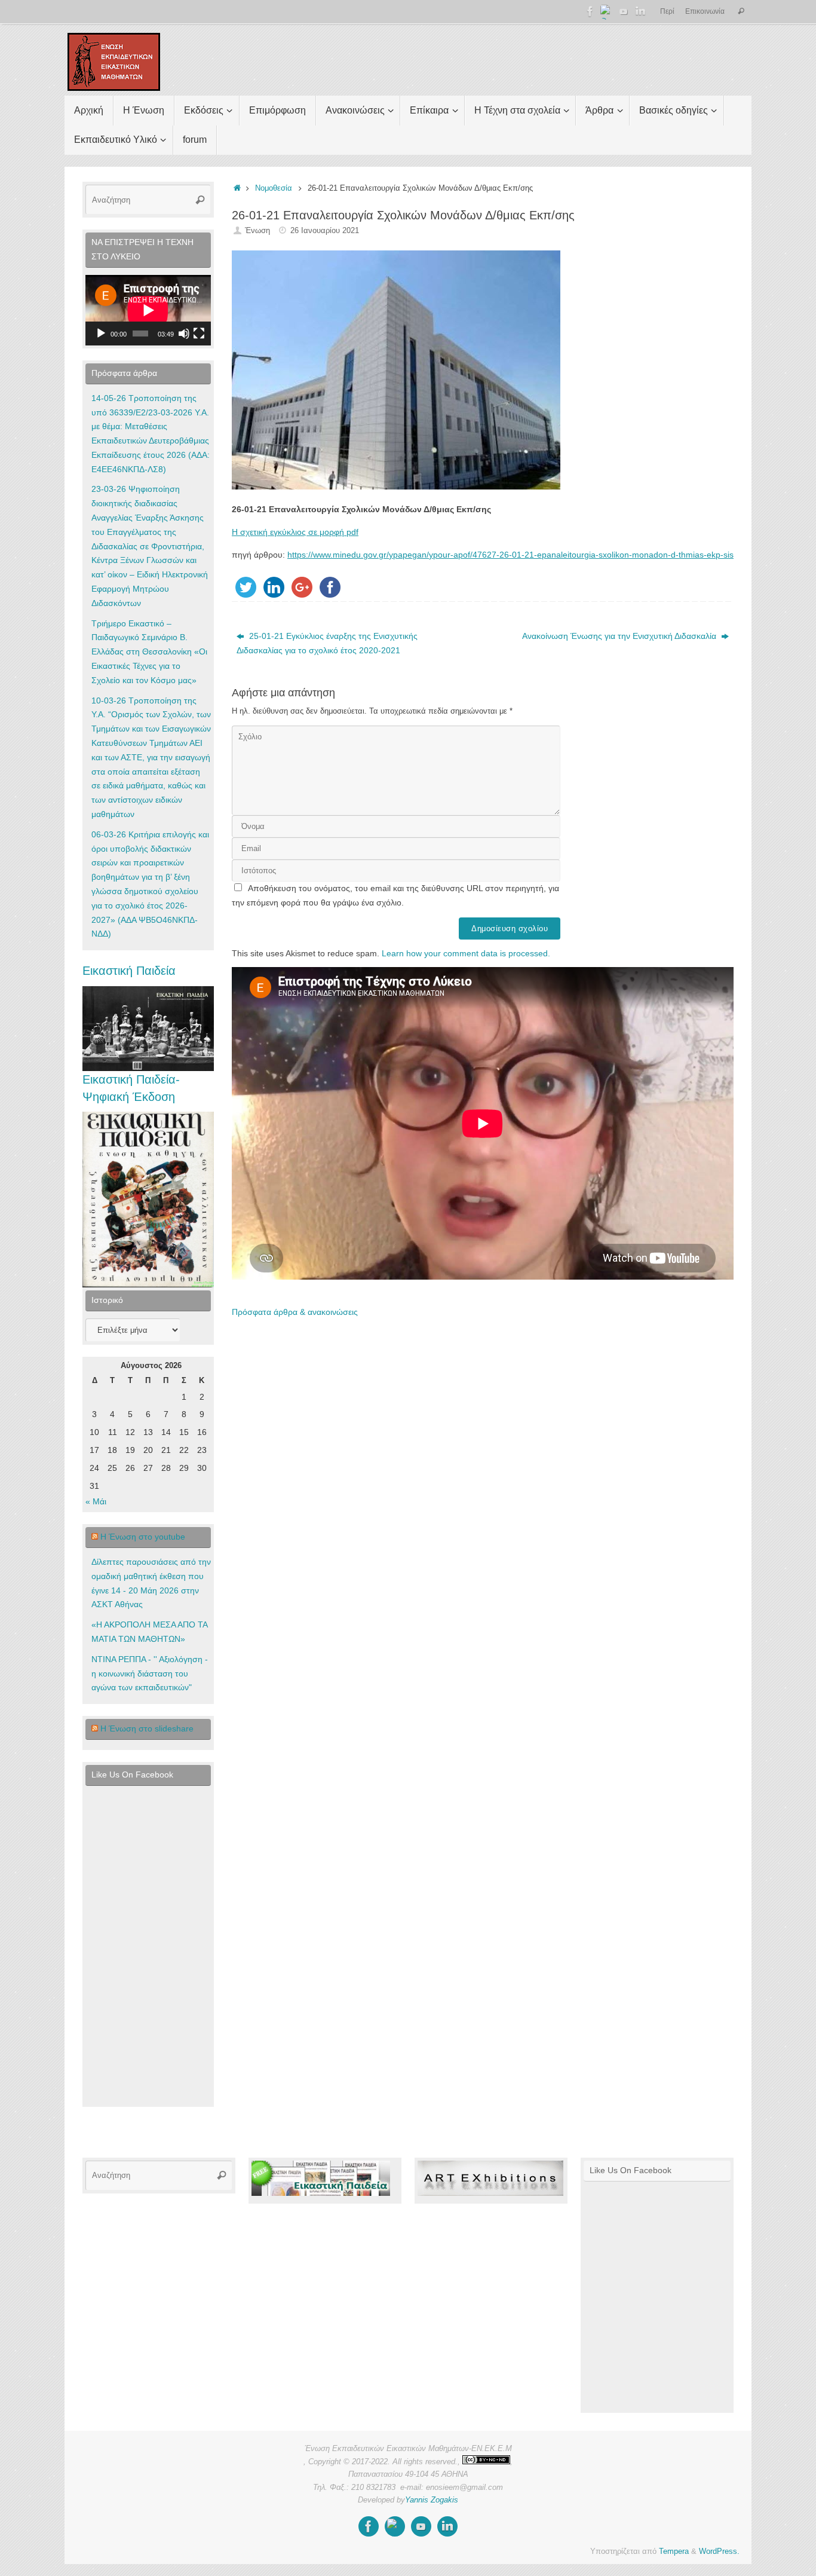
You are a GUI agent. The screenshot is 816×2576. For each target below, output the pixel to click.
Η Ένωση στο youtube (143, 1537)
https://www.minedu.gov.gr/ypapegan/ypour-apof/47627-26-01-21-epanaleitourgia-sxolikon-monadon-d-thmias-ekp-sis (510, 555)
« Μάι (96, 1501)
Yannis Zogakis (432, 2500)
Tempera (674, 2551)
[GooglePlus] (607, 11)
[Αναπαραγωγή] (101, 334)
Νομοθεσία (274, 188)
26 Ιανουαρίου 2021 (325, 231)
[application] (148, 310)
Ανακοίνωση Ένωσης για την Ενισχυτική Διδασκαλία (620, 636)
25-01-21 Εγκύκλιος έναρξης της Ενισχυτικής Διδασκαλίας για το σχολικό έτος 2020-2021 (327, 643)
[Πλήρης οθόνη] (199, 334)
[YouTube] (624, 11)
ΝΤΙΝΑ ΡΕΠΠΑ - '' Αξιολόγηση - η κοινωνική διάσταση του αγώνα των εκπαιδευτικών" (150, 1674)
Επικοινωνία (705, 11)
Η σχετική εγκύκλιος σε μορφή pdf (295, 532)
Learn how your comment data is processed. (466, 953)
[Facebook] (590, 11)
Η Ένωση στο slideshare (147, 1728)
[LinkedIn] (640, 11)
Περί (667, 11)
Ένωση (257, 231)
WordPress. (719, 2551)
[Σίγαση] (184, 334)
